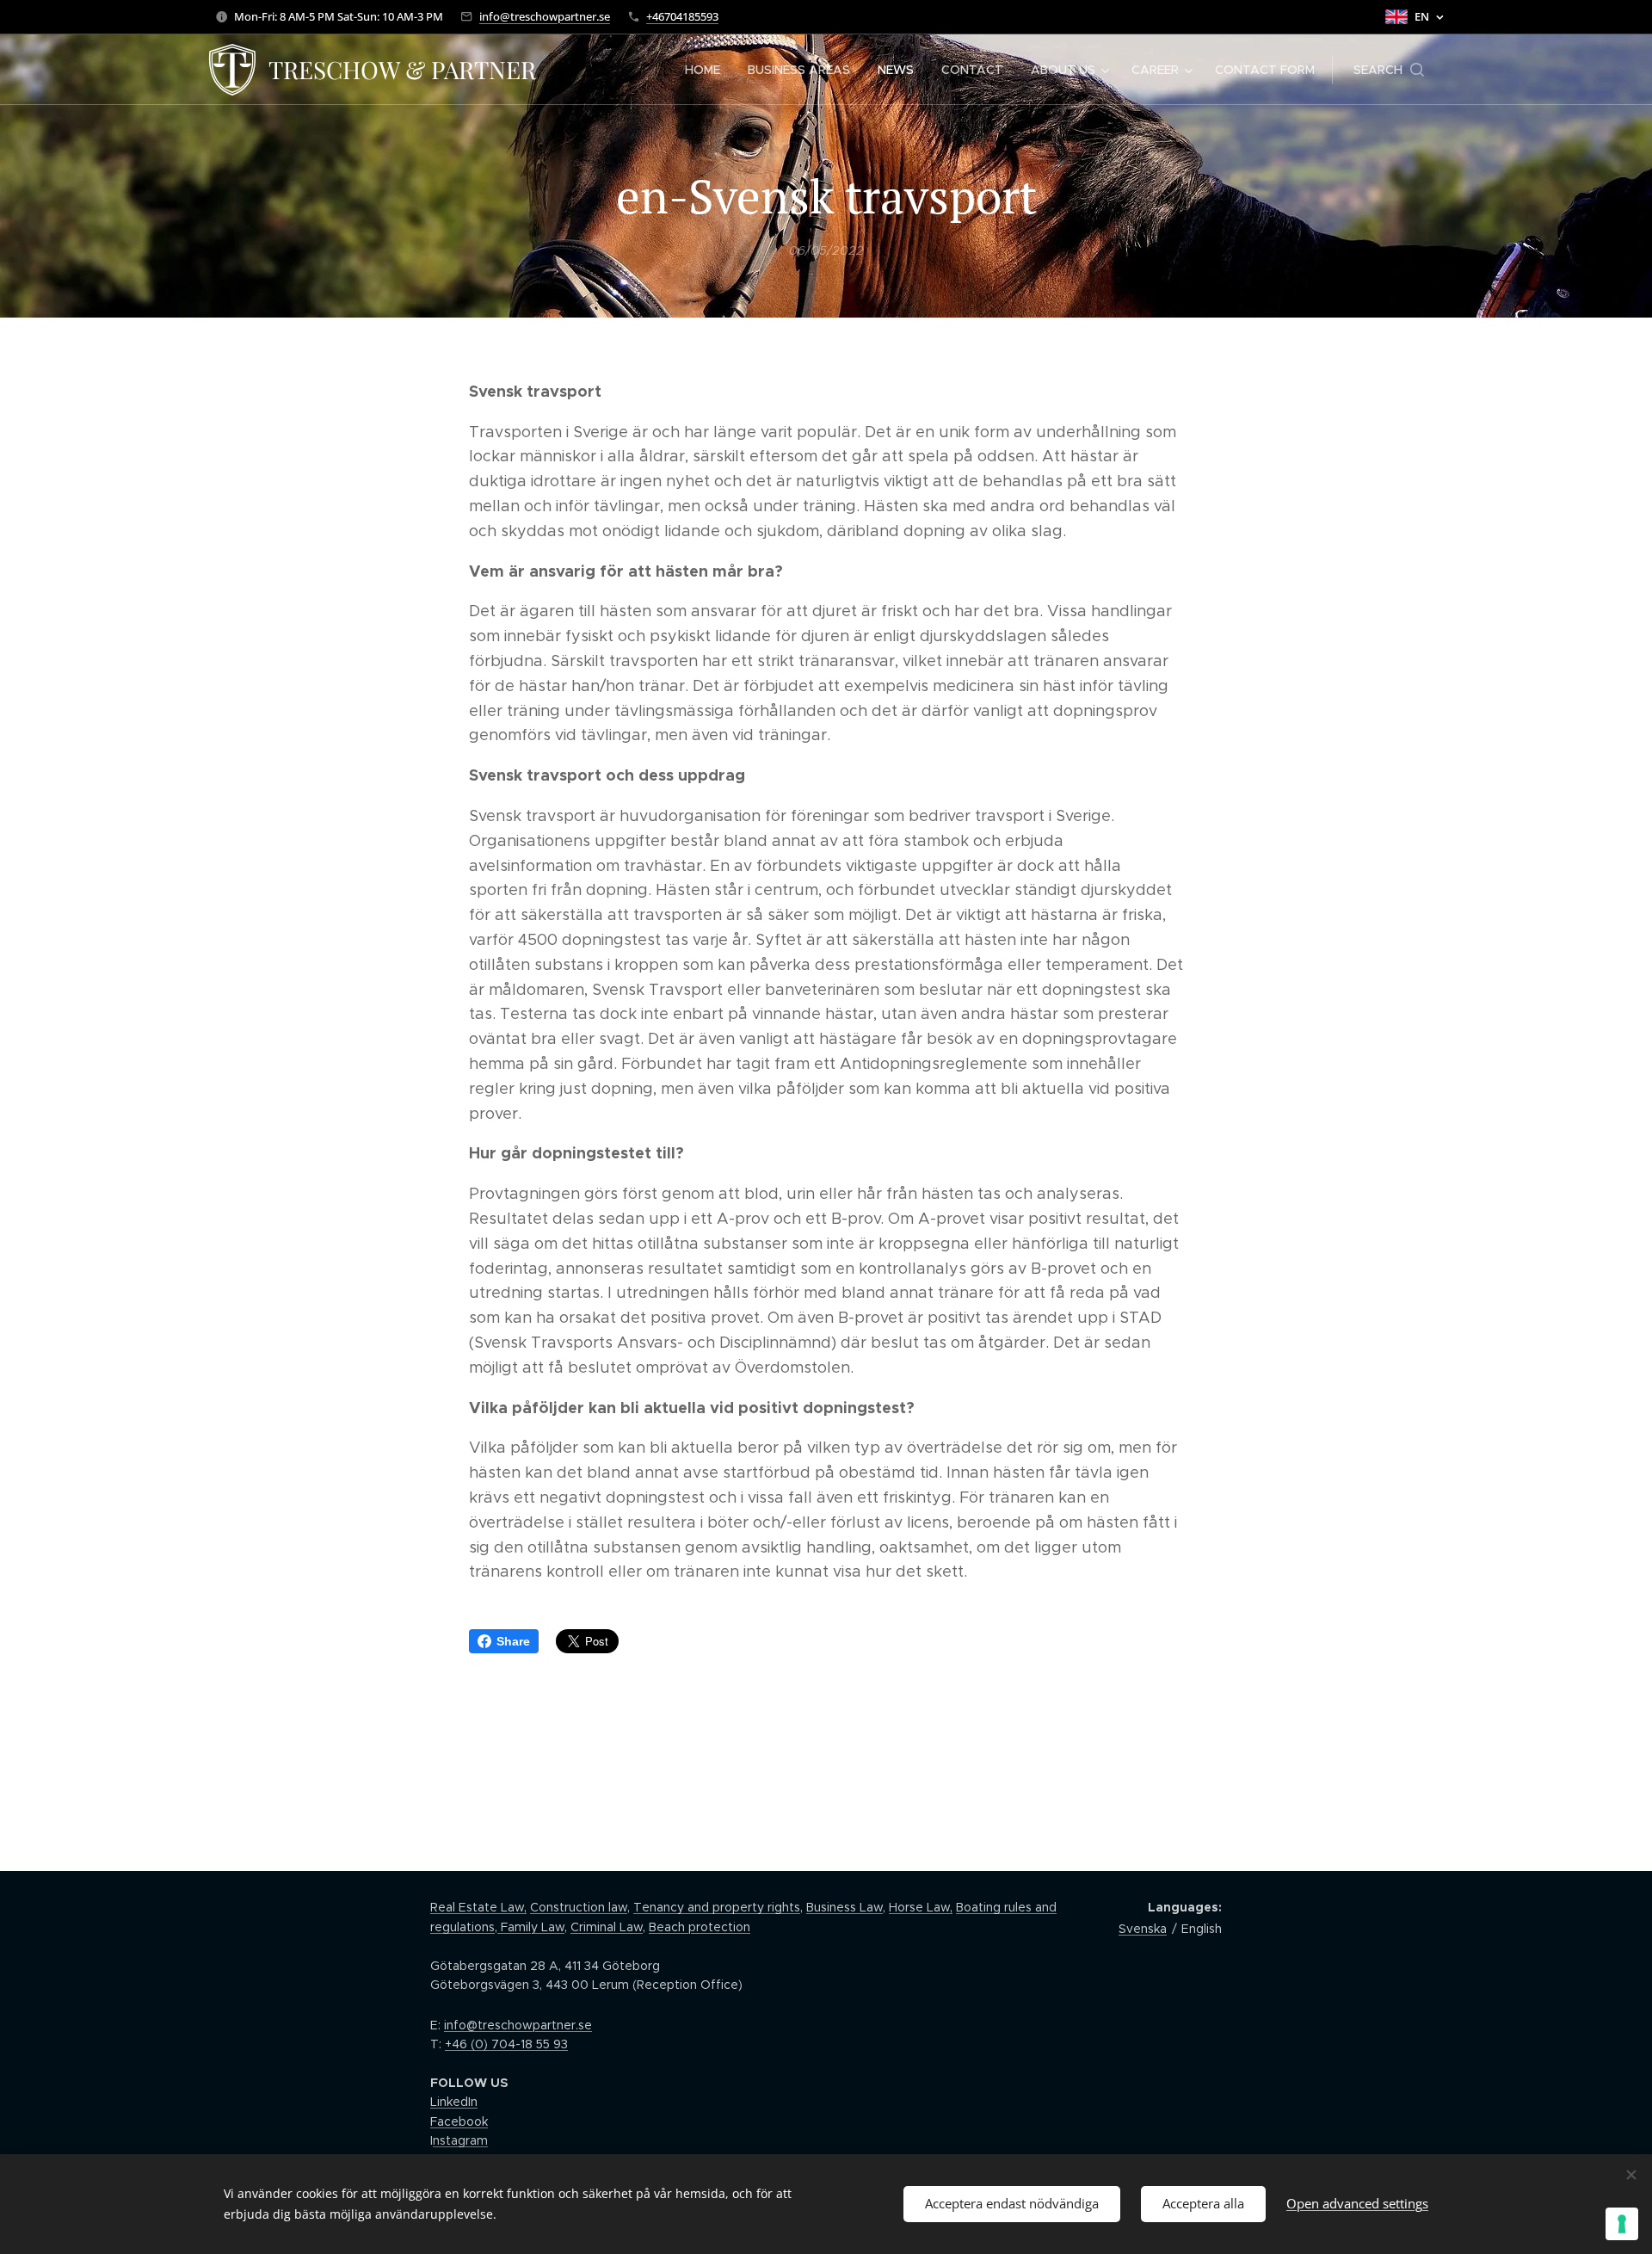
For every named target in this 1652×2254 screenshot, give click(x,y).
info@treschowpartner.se (545, 16)
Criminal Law (607, 1927)
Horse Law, (921, 1907)
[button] (1389, 70)
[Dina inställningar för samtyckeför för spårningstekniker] (1622, 2224)
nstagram (460, 2140)
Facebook (459, 2121)
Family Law (531, 1927)
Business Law (844, 1907)
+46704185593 (682, 16)
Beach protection (700, 1927)
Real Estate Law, (478, 1907)
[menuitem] (707, 70)
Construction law (579, 1907)
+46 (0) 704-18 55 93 (506, 2044)
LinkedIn (454, 2102)
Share (513, 1641)
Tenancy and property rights (717, 1907)
